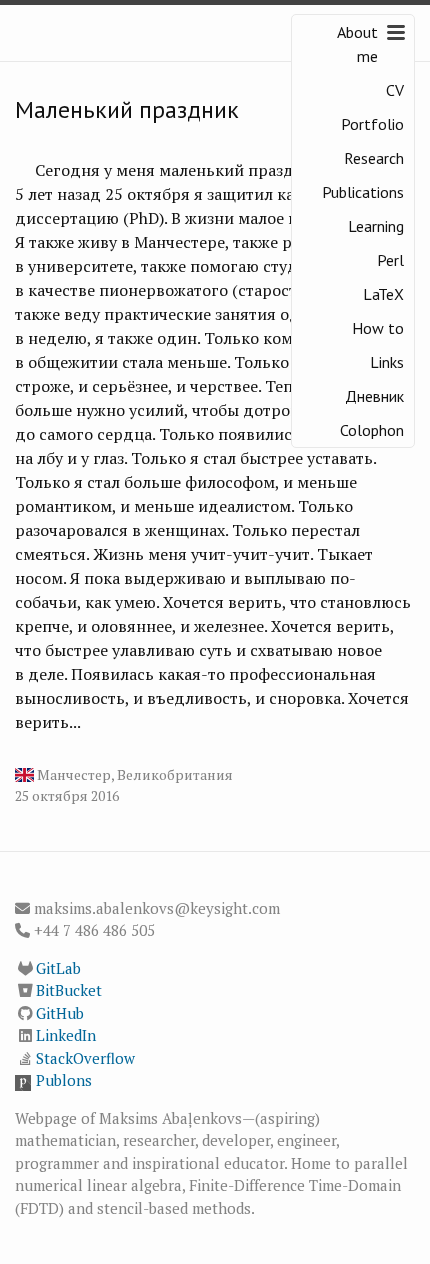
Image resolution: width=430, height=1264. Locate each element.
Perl (390, 260)
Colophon (372, 430)
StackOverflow (85, 1058)
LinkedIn (66, 1035)
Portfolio (372, 124)
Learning (376, 226)
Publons (64, 1080)
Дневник (374, 396)
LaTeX (383, 294)
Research (374, 158)
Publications (363, 192)
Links (387, 362)
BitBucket (69, 990)
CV (395, 90)
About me (357, 44)
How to (378, 328)
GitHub (60, 1013)
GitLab (58, 968)
